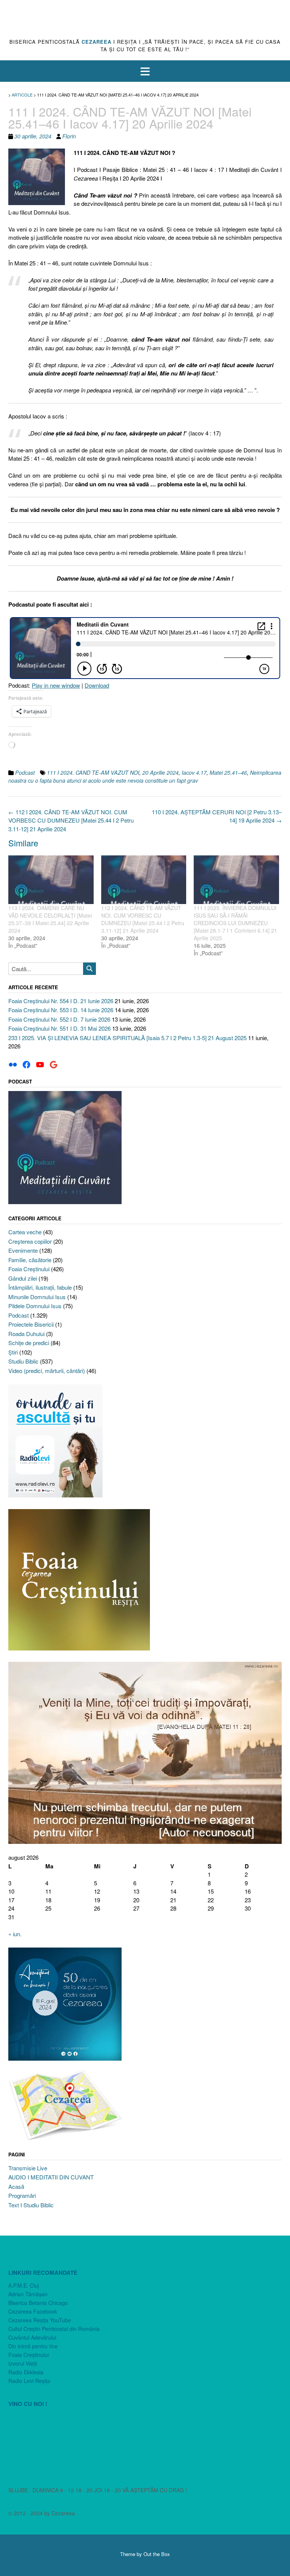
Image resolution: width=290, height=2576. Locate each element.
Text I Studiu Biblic (31, 2205)
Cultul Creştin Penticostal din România (54, 2329)
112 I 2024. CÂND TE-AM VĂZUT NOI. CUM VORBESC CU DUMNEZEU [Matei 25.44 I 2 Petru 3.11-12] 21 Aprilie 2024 (71, 820)
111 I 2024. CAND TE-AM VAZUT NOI (93, 772)
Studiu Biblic (23, 1361)
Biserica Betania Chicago (38, 2303)
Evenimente (23, 1250)
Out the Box (157, 2554)
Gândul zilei (23, 1278)
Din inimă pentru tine (33, 2346)
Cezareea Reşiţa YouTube (40, 2320)
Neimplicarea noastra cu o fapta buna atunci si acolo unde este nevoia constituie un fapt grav (145, 776)
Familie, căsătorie (30, 1260)
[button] (145, 71)
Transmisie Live (28, 2168)
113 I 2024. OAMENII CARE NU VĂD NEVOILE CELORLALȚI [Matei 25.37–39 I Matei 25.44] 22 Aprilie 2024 (50, 919)
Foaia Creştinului (29, 1269)
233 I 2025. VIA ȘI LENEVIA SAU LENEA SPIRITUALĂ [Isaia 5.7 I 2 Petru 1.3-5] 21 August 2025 (127, 1038)
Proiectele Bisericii (31, 1324)
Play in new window (56, 685)
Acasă (16, 2186)
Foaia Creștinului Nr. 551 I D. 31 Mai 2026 (59, 1028)
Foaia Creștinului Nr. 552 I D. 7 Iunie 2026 (59, 1019)
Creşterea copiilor (30, 1241)
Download (97, 685)
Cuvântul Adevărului (32, 2337)
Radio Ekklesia (26, 2372)
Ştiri (13, 1352)
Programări (22, 2195)
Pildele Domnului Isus (35, 1306)
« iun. (15, 1934)
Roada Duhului (26, 1334)
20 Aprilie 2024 (160, 772)
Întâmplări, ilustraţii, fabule (40, 1287)
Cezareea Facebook (33, 2311)
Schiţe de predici (29, 1343)
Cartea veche (25, 1232)
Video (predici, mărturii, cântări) (47, 1371)
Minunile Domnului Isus (37, 1297)
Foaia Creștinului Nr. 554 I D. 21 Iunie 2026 (61, 1001)
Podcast (25, 772)
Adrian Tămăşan (28, 2294)
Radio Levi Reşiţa (29, 2381)
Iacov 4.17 (194, 772)
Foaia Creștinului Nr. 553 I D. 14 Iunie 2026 (61, 1010)
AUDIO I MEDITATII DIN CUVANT (51, 2177)
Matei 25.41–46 (228, 772)
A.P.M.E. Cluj (24, 2285)
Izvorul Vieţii (23, 2363)
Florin (69, 136)
